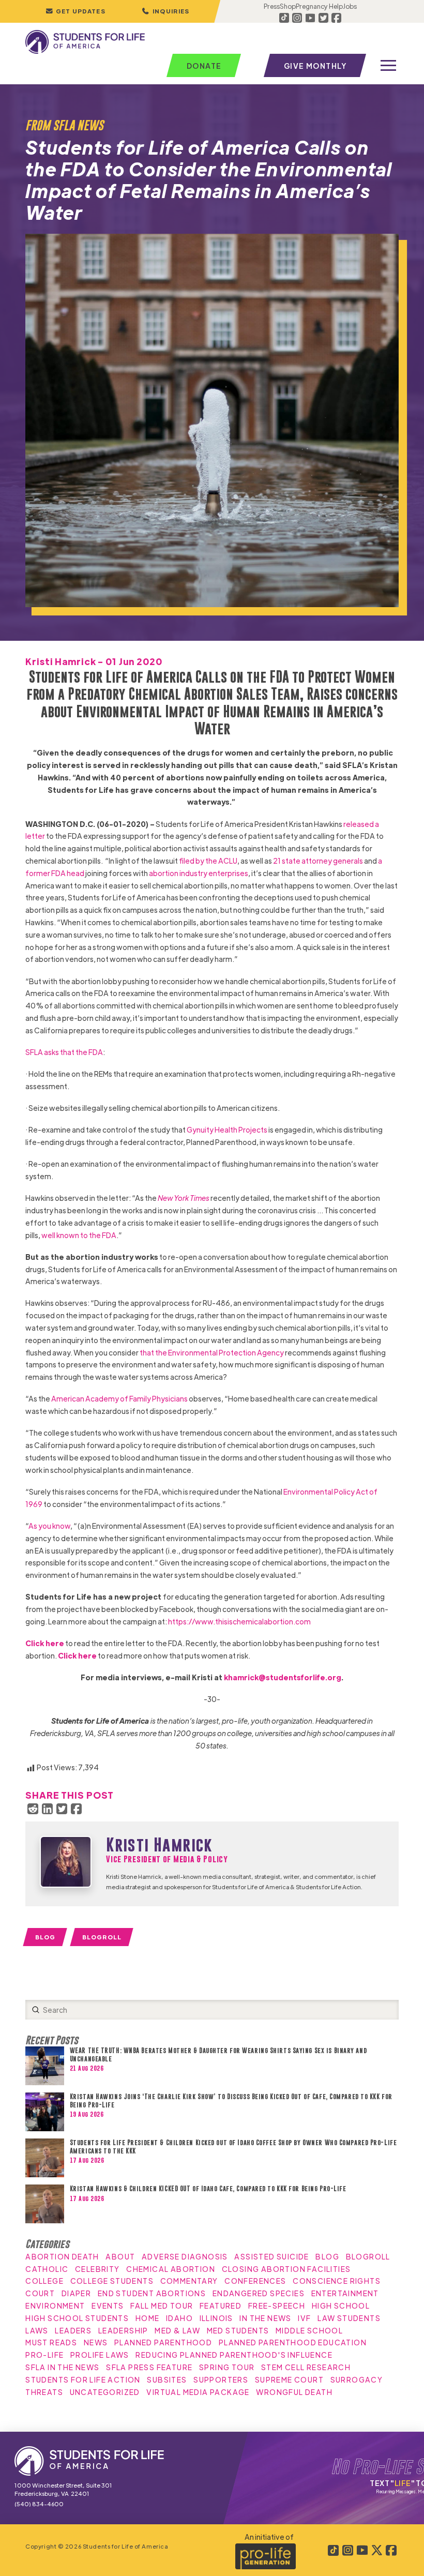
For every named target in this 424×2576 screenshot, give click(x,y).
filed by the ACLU (208, 861)
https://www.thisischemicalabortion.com (239, 1621)
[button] (165, 11)
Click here (45, 1643)
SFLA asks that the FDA (64, 1052)
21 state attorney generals (318, 861)
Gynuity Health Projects (227, 1129)
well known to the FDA (79, 1235)
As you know (49, 1526)
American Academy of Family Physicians (119, 1398)
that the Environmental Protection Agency (212, 1352)
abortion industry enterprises (199, 873)
